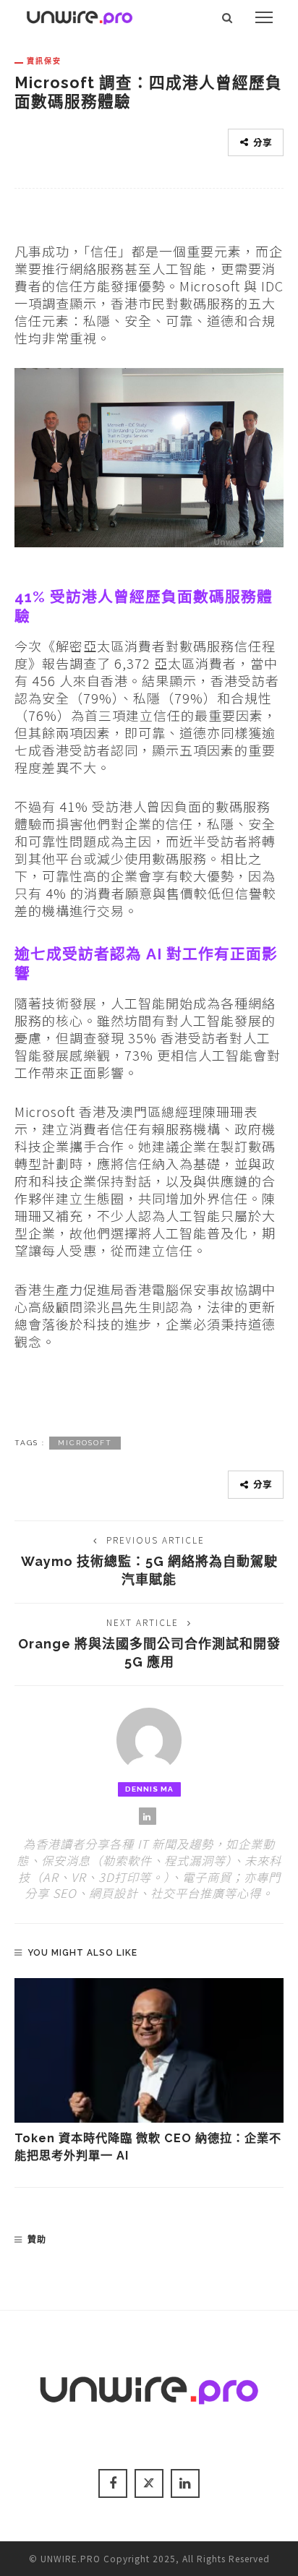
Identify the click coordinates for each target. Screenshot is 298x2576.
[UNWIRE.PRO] (80, 15)
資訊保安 (44, 61)
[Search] (227, 17)
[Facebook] (113, 2483)
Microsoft (85, 1443)
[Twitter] (149, 2483)
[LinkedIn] (148, 1816)
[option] (149, 2072)
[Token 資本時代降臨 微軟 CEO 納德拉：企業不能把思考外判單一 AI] (149, 2050)
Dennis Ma (149, 1789)
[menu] (264, 17)
